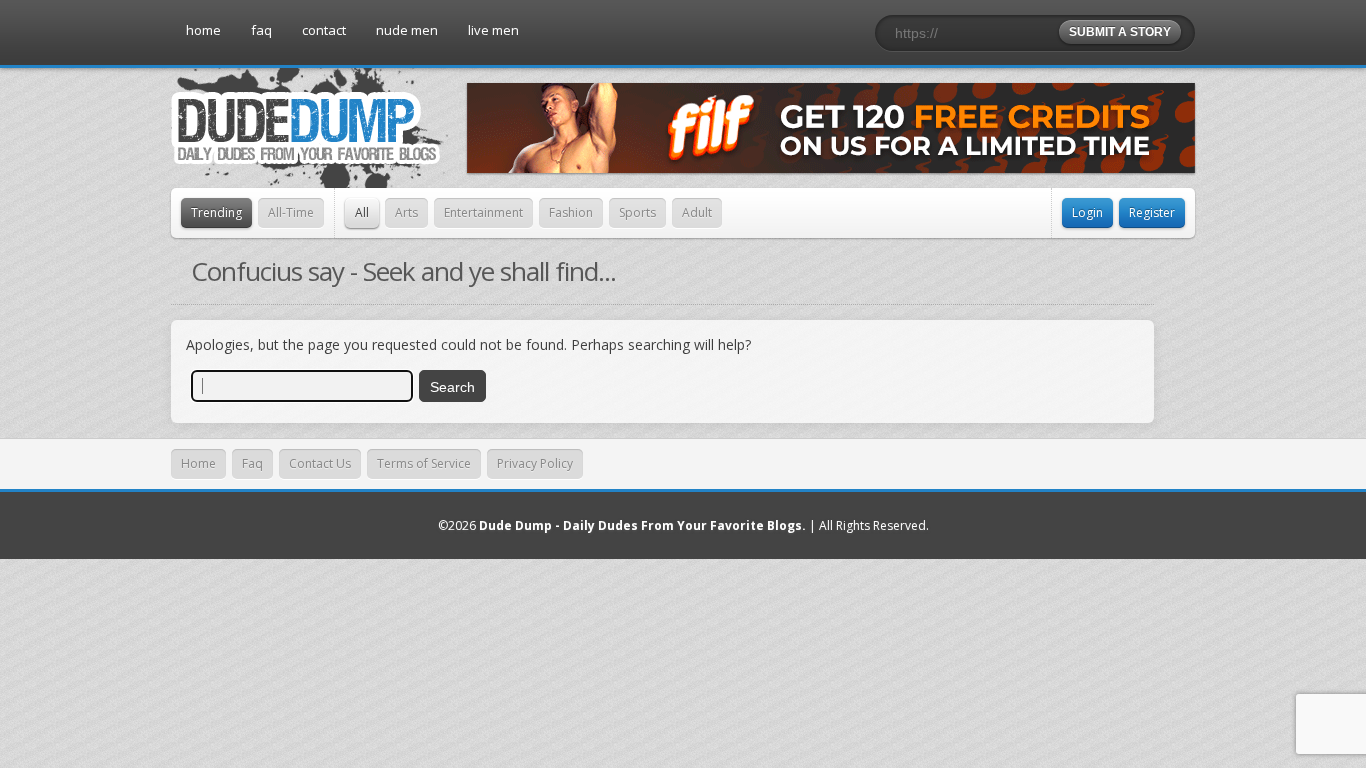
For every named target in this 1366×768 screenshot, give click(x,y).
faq (261, 30)
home (203, 30)
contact (324, 30)
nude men (407, 30)
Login (1087, 212)
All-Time (291, 212)
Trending (216, 212)
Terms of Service (424, 463)
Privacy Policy (535, 463)
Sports (637, 212)
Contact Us (320, 463)
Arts (406, 212)
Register (1152, 212)
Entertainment (483, 212)
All (362, 212)
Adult (697, 212)
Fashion (571, 212)
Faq (252, 463)
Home (198, 463)
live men (493, 30)
